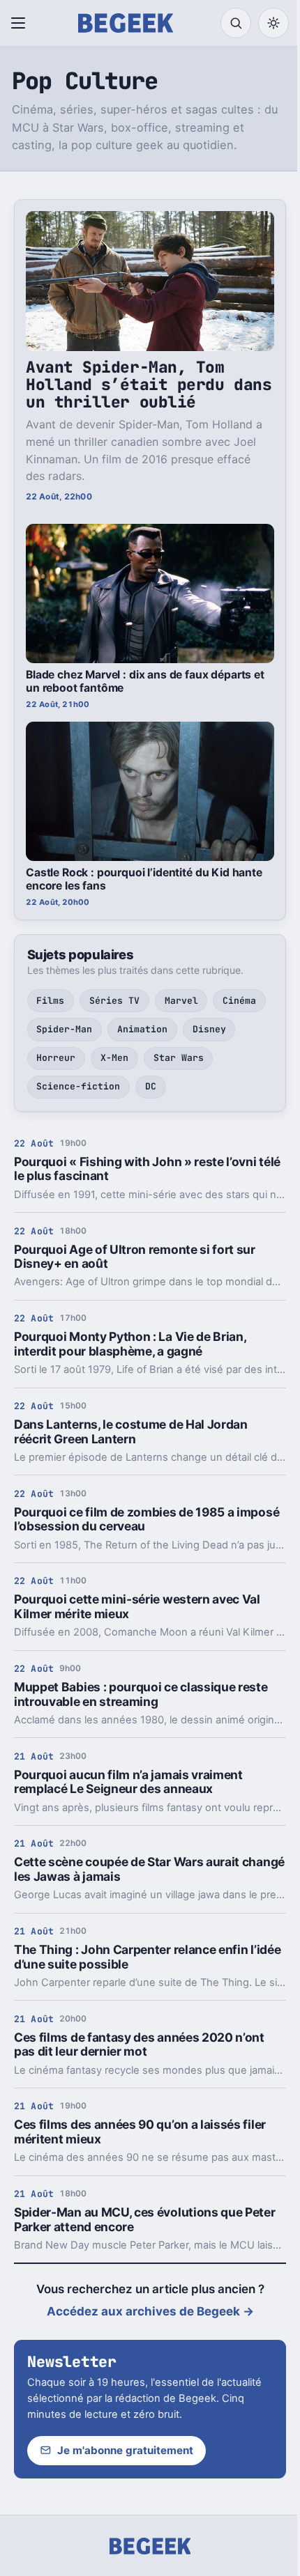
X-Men (114, 1058)
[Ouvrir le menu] (21, 23)
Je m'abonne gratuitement (125, 2450)
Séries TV (114, 1001)
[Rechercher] (236, 23)
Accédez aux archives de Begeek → (150, 2311)
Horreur (56, 1058)
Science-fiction (78, 1086)
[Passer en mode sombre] (273, 23)
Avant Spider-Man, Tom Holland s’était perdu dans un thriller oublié (149, 385)
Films (50, 1001)
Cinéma (239, 1001)
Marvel (181, 1001)
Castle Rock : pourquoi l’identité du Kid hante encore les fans (144, 879)
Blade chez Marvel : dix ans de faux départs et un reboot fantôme (145, 681)
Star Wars (179, 1058)
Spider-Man (64, 1029)
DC (151, 1086)
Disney (209, 1029)
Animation (142, 1029)
